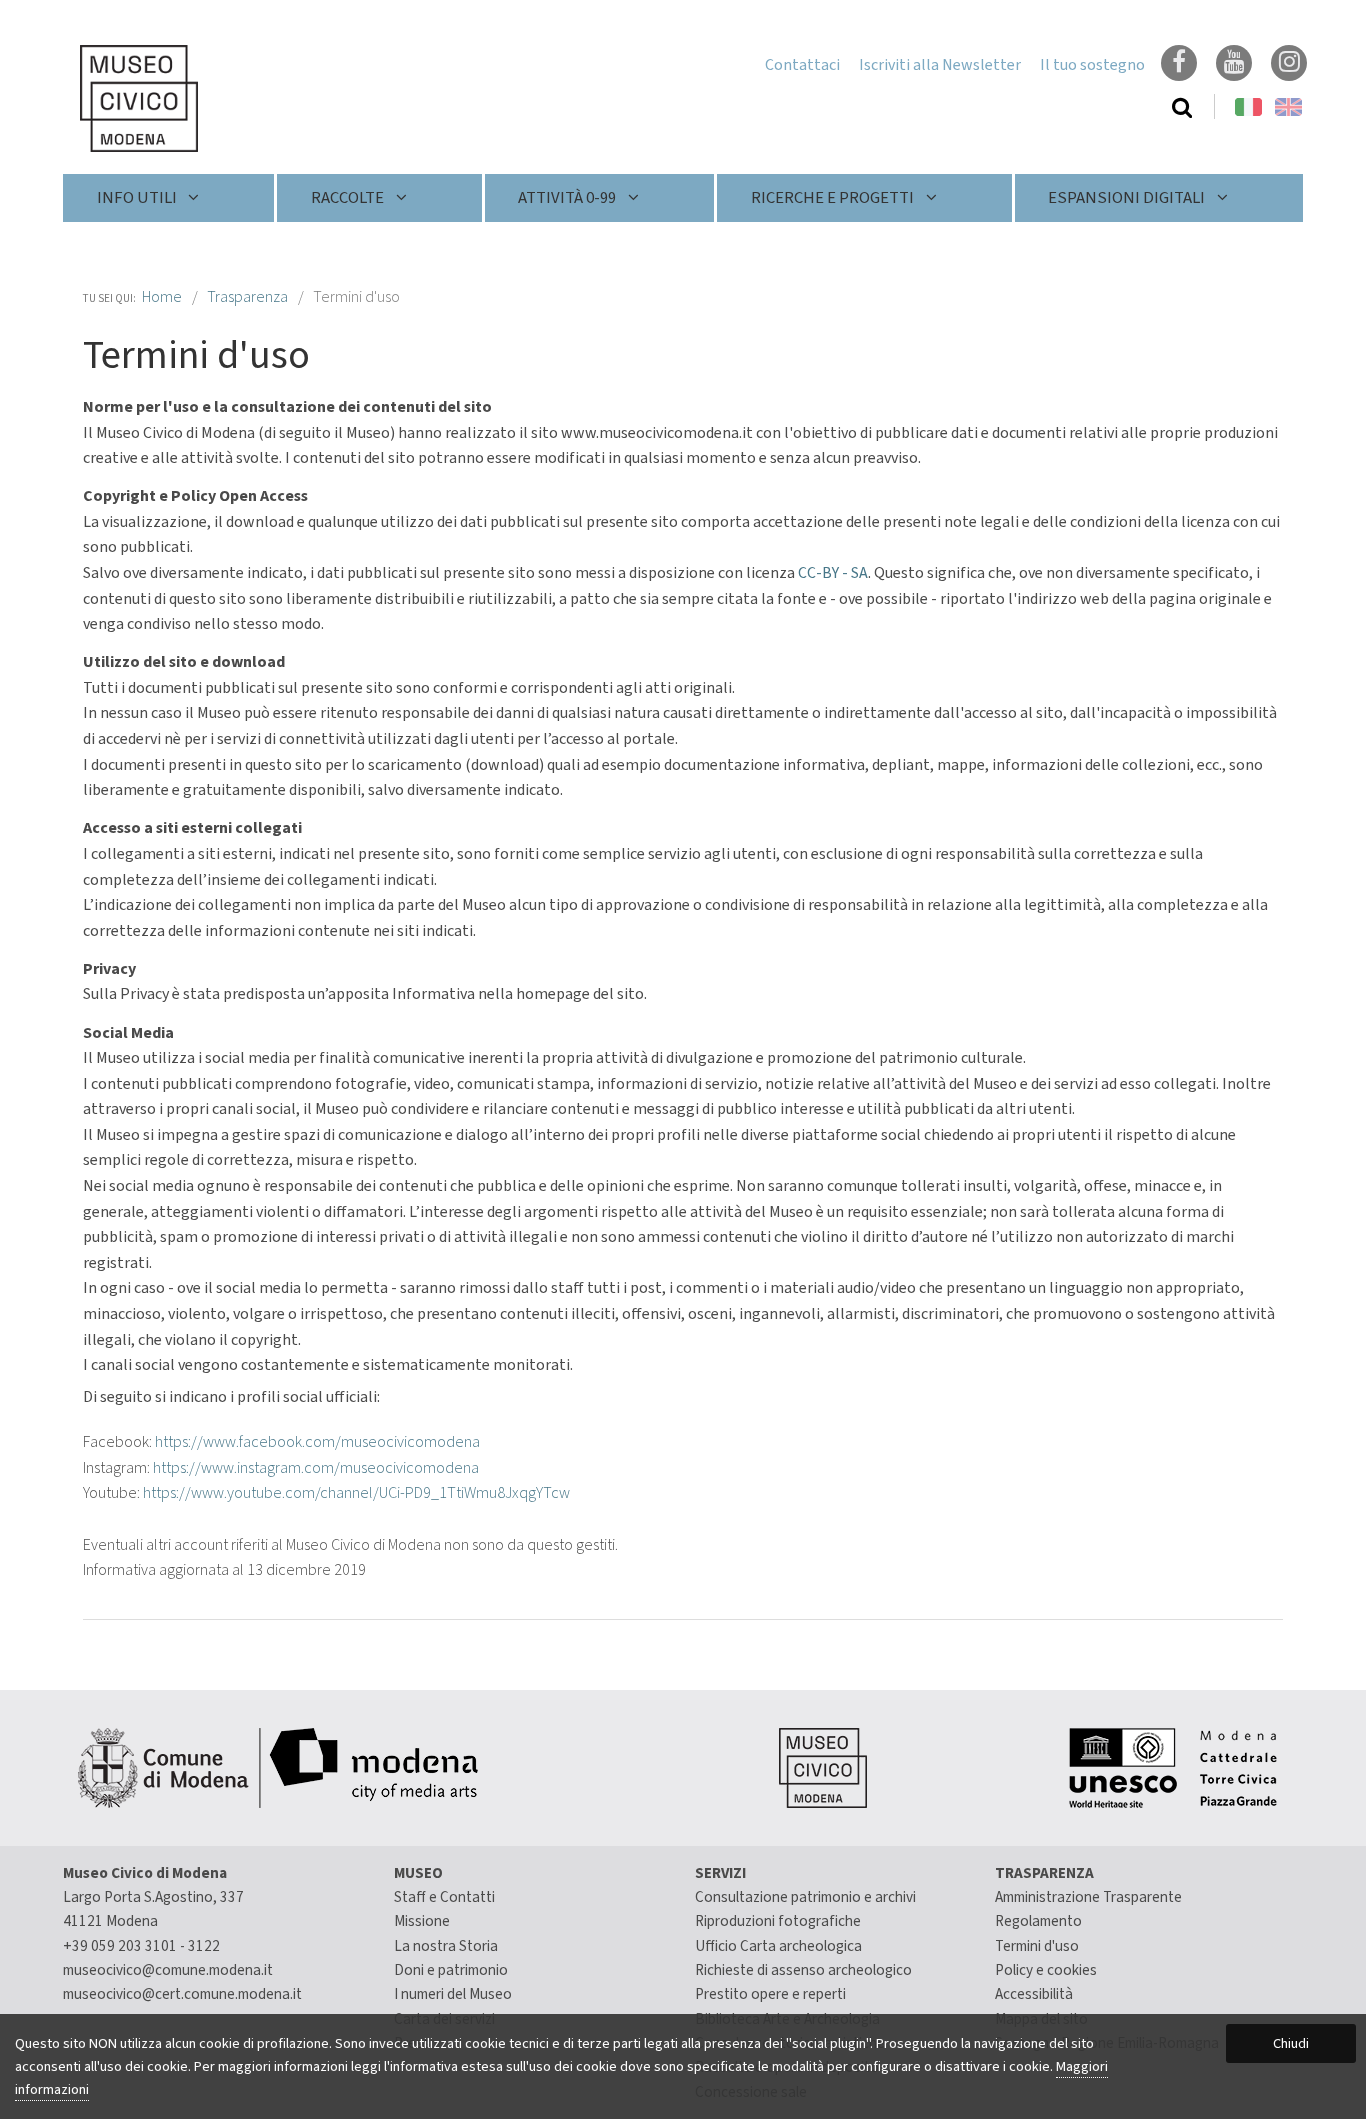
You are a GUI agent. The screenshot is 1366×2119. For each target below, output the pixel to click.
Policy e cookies (1046, 1970)
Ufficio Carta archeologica (778, 1946)
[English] (1288, 107)
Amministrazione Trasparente (1088, 1897)
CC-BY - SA (833, 573)
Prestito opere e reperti (770, 1994)
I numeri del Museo (453, 1994)
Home (162, 297)
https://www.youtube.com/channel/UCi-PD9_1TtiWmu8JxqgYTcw (355, 1493)
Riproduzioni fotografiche (778, 1921)
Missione (422, 1921)
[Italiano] (123, 98)
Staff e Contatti (444, 1897)
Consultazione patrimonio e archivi (805, 1897)
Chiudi (1291, 2043)
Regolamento (1038, 1921)
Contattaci (802, 65)
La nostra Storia (446, 1946)
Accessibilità (1034, 1994)
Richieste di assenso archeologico (803, 1970)
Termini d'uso (1037, 1946)
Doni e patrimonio (451, 1970)
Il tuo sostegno (1092, 65)
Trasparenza (247, 297)
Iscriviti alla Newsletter (940, 65)
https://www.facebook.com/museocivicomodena (317, 1442)
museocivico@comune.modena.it (168, 1970)
